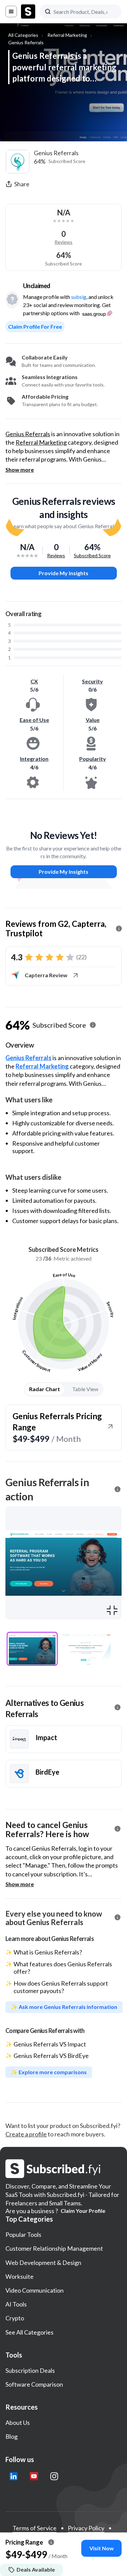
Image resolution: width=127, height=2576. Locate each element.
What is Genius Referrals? (48, 1952)
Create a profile (26, 2134)
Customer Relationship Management (54, 2248)
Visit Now (102, 2548)
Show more (20, 470)
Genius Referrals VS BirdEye (51, 2056)
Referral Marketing (67, 35)
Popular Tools (23, 2234)
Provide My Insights (63, 573)
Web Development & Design (43, 2263)
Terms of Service (35, 2528)
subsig (79, 297)
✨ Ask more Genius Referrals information (64, 2007)
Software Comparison (34, 2384)
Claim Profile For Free (35, 326)
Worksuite (19, 2276)
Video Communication (35, 2290)
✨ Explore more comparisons (49, 2072)
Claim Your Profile (83, 2211)
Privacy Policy (86, 2528)
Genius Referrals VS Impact (50, 2044)
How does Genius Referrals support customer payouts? (61, 1987)
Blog (12, 2436)
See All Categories (29, 2332)
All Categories (23, 35)
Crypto (15, 2318)
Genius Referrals (26, 42)
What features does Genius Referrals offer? (63, 1968)
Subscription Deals (30, 2370)
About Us (18, 2422)
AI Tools (16, 2304)
